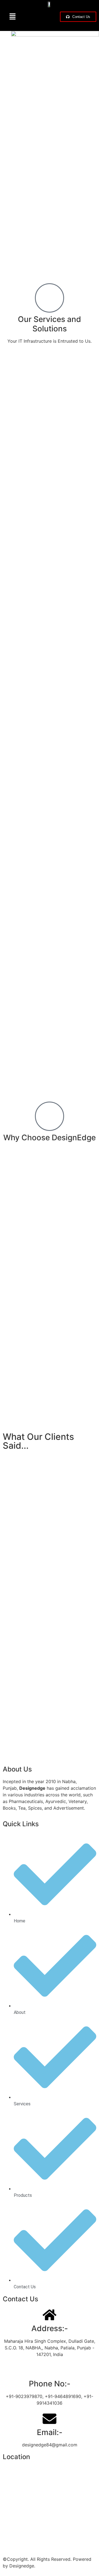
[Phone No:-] (50, 2370)
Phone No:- (50, 2384)
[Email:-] (50, 2419)
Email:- (50, 2432)
